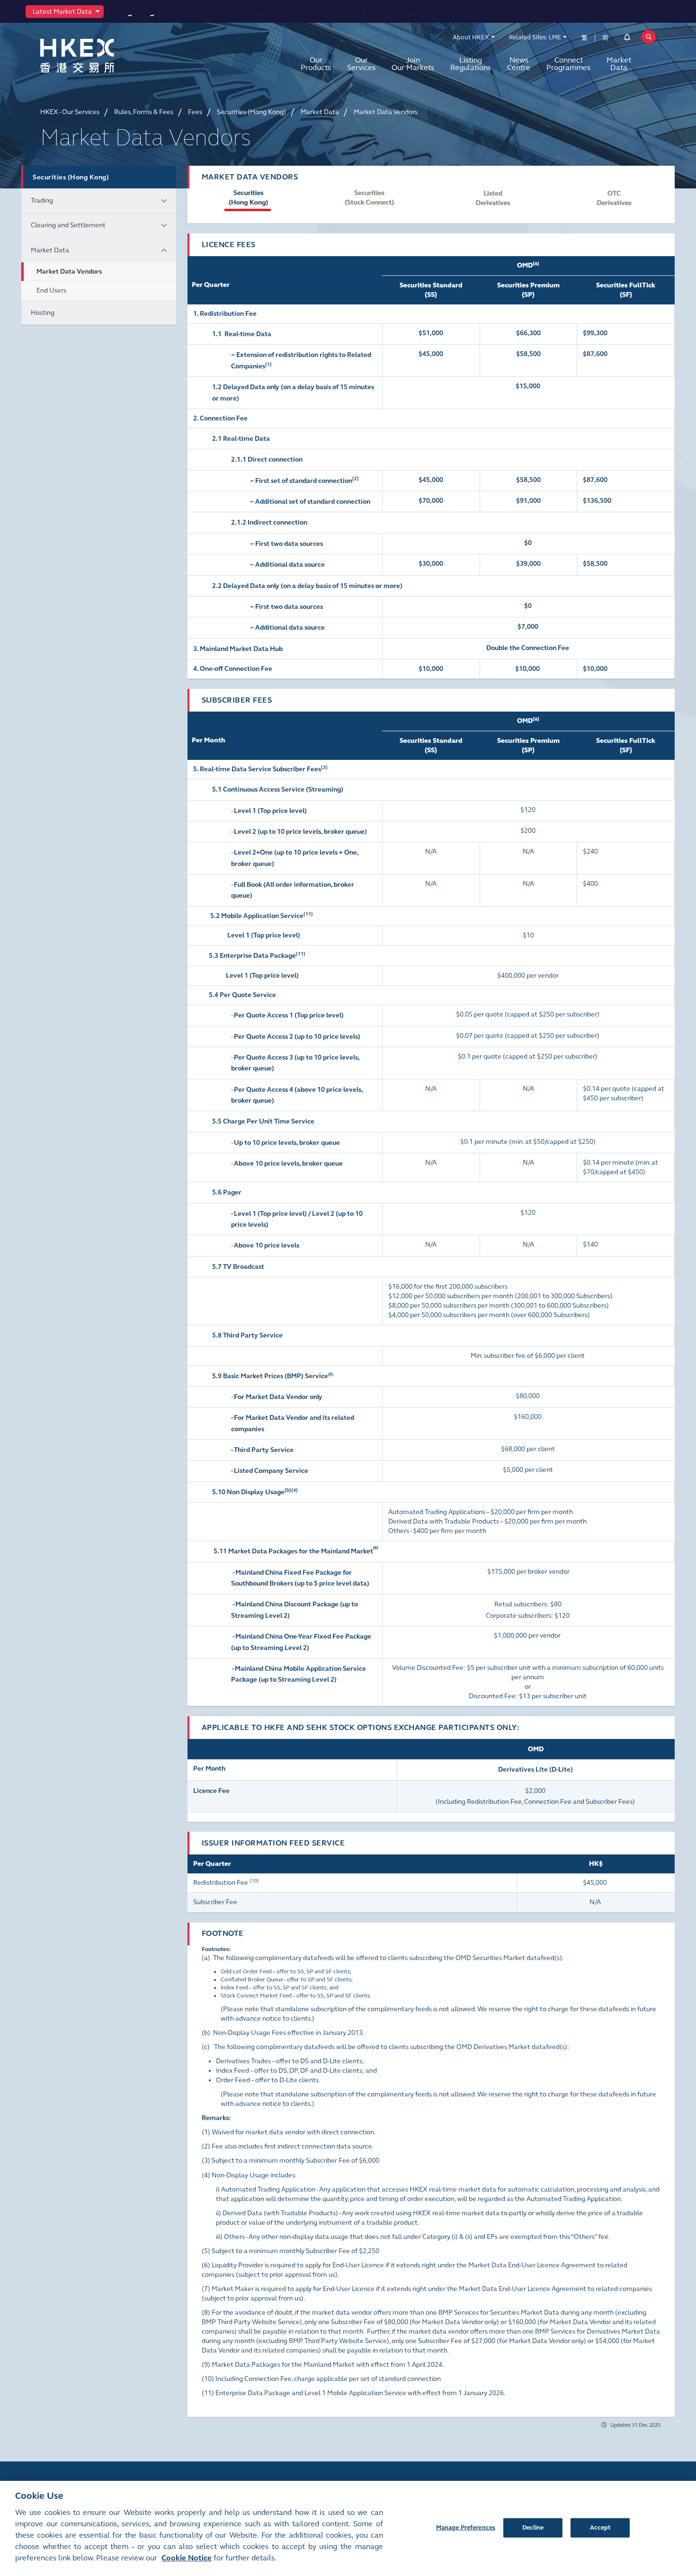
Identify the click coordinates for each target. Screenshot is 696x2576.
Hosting (43, 313)
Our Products (316, 64)
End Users (51, 290)
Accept (600, 2527)
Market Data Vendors (69, 272)
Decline (533, 2527)
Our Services (361, 64)
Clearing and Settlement (68, 225)
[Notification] (627, 39)
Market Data (619, 64)
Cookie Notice (187, 2558)
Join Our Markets (413, 64)
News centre (519, 64)
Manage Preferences (466, 2527)
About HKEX (471, 37)
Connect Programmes (568, 64)
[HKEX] (102, 56)
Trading (42, 201)
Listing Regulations (471, 64)
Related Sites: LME (535, 37)
